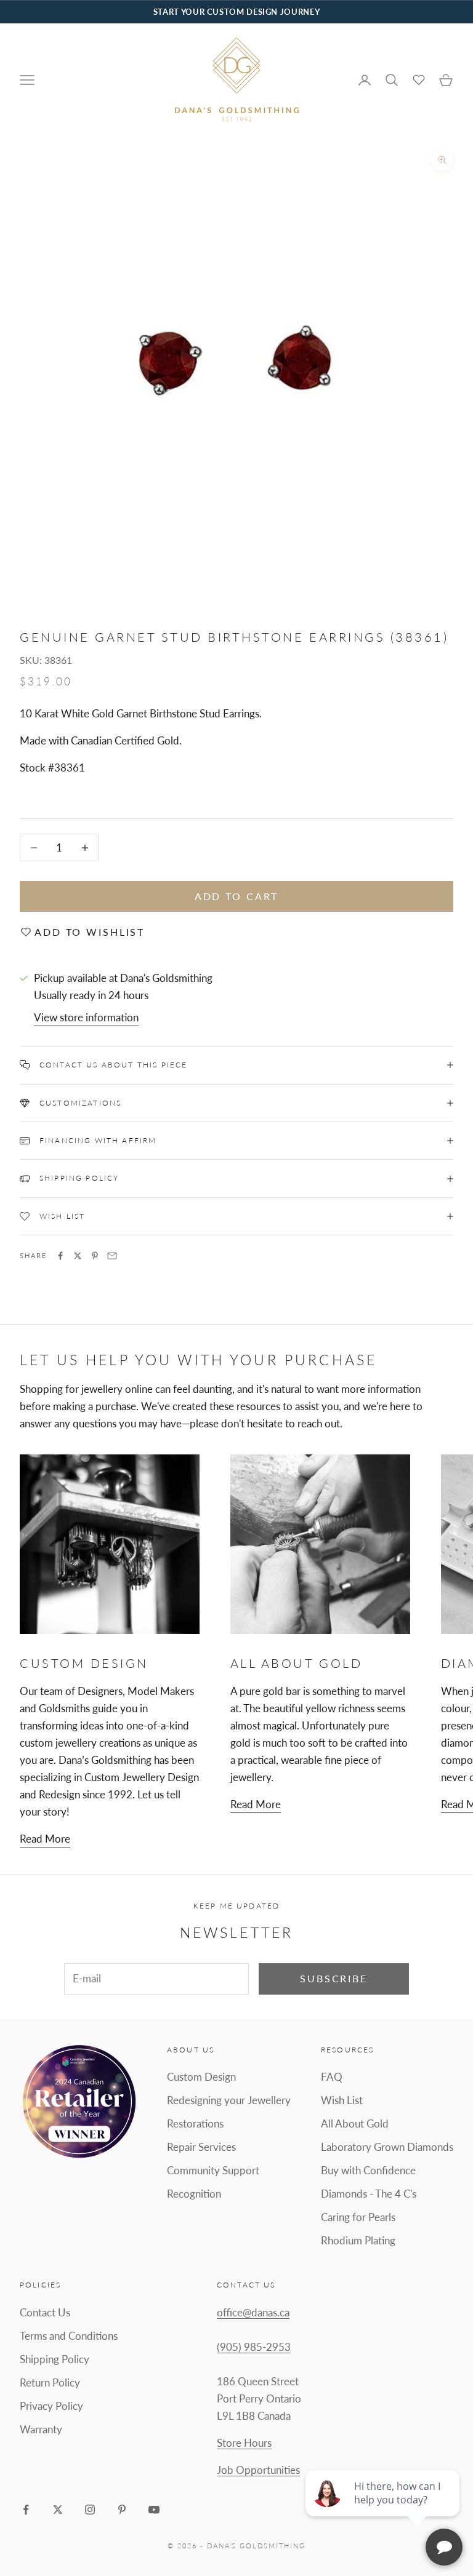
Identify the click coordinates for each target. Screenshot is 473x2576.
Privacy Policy (51, 2406)
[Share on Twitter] (78, 1256)
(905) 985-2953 (254, 2347)
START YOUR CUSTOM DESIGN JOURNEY (236, 12)
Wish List (342, 2100)
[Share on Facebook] (60, 1256)
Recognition (194, 2194)
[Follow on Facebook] (26, 2510)
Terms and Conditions (69, 2336)
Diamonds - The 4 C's (369, 2194)
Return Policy (50, 2383)
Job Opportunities (258, 2470)
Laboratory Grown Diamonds (387, 2147)
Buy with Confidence (368, 2170)
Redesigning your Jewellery (229, 2100)
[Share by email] (112, 1256)
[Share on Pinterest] (95, 1256)
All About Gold (355, 2123)
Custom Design (201, 2077)
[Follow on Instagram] (90, 2510)
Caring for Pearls (358, 2217)
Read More (45, 1839)
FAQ (332, 2077)
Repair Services (201, 2147)
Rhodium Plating (358, 2240)
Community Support (213, 2170)
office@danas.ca (253, 2312)
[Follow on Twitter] (58, 2510)
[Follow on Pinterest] (122, 2510)
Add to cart (237, 896)
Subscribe (334, 1978)
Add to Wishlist (90, 932)
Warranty (41, 2429)
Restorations (195, 2123)
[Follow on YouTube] (154, 2510)
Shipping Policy (55, 2359)
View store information (86, 1017)
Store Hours (244, 2443)
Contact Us (45, 2312)
